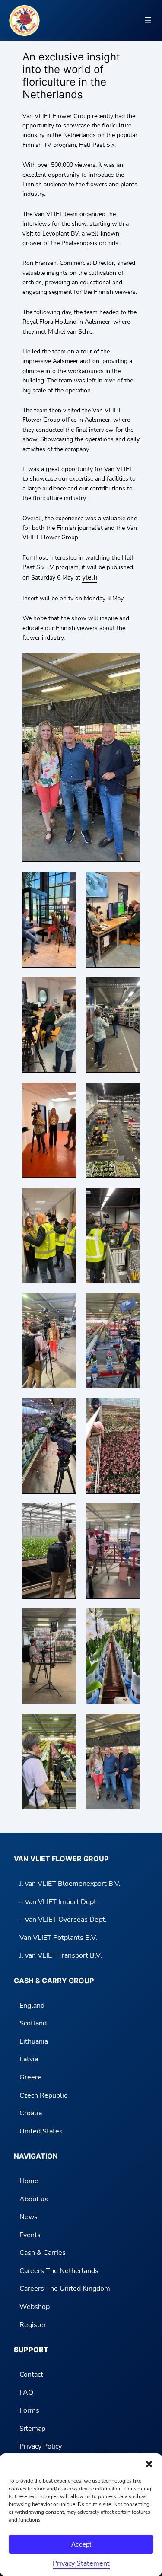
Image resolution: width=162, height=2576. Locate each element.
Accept (81, 2544)
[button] (149, 2464)
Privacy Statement (81, 2563)
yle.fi (90, 577)
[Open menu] (148, 20)
